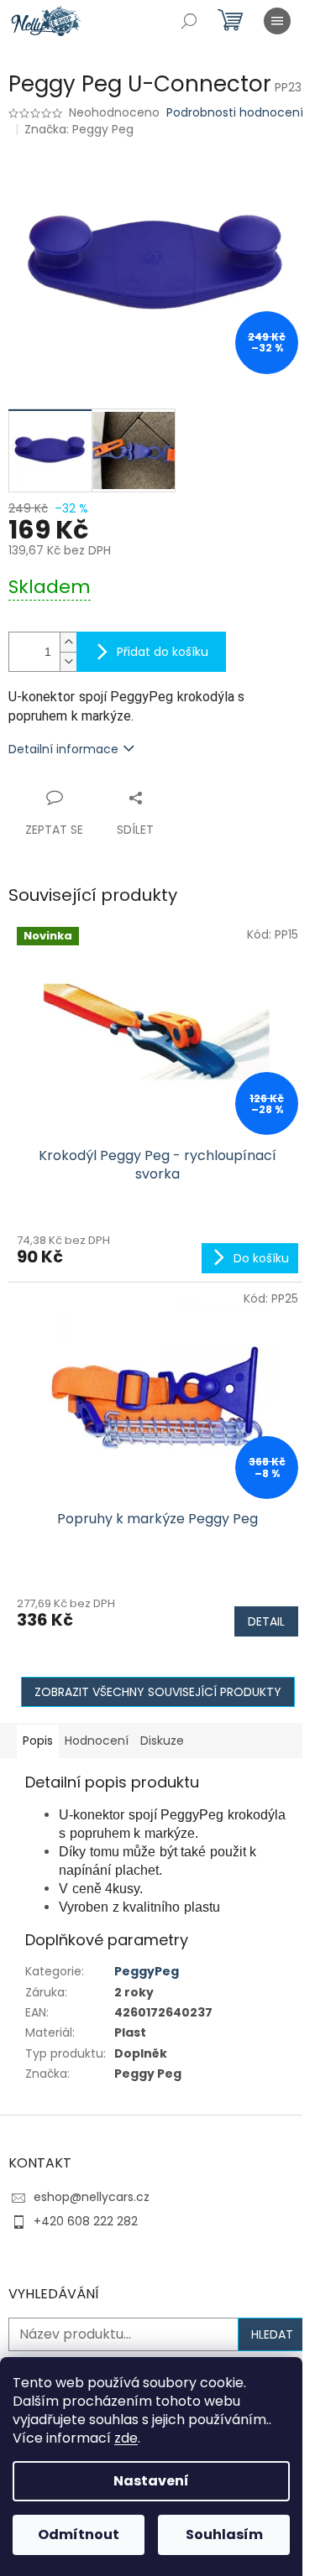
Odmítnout (79, 2534)
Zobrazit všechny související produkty (158, 1692)
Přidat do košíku (163, 652)
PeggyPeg (147, 1971)
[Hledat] (189, 21)
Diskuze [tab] (162, 1741)
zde (126, 2438)
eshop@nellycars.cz (92, 2197)
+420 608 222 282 (86, 2221)
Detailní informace (63, 749)
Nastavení (151, 2481)
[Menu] (277, 21)
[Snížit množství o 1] (68, 661)
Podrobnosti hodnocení (235, 113)
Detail (266, 1621)
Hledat (272, 2334)
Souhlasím (224, 2534)
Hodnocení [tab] (97, 1741)
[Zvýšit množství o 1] (68, 642)
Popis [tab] (38, 1741)
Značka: (79, 129)
